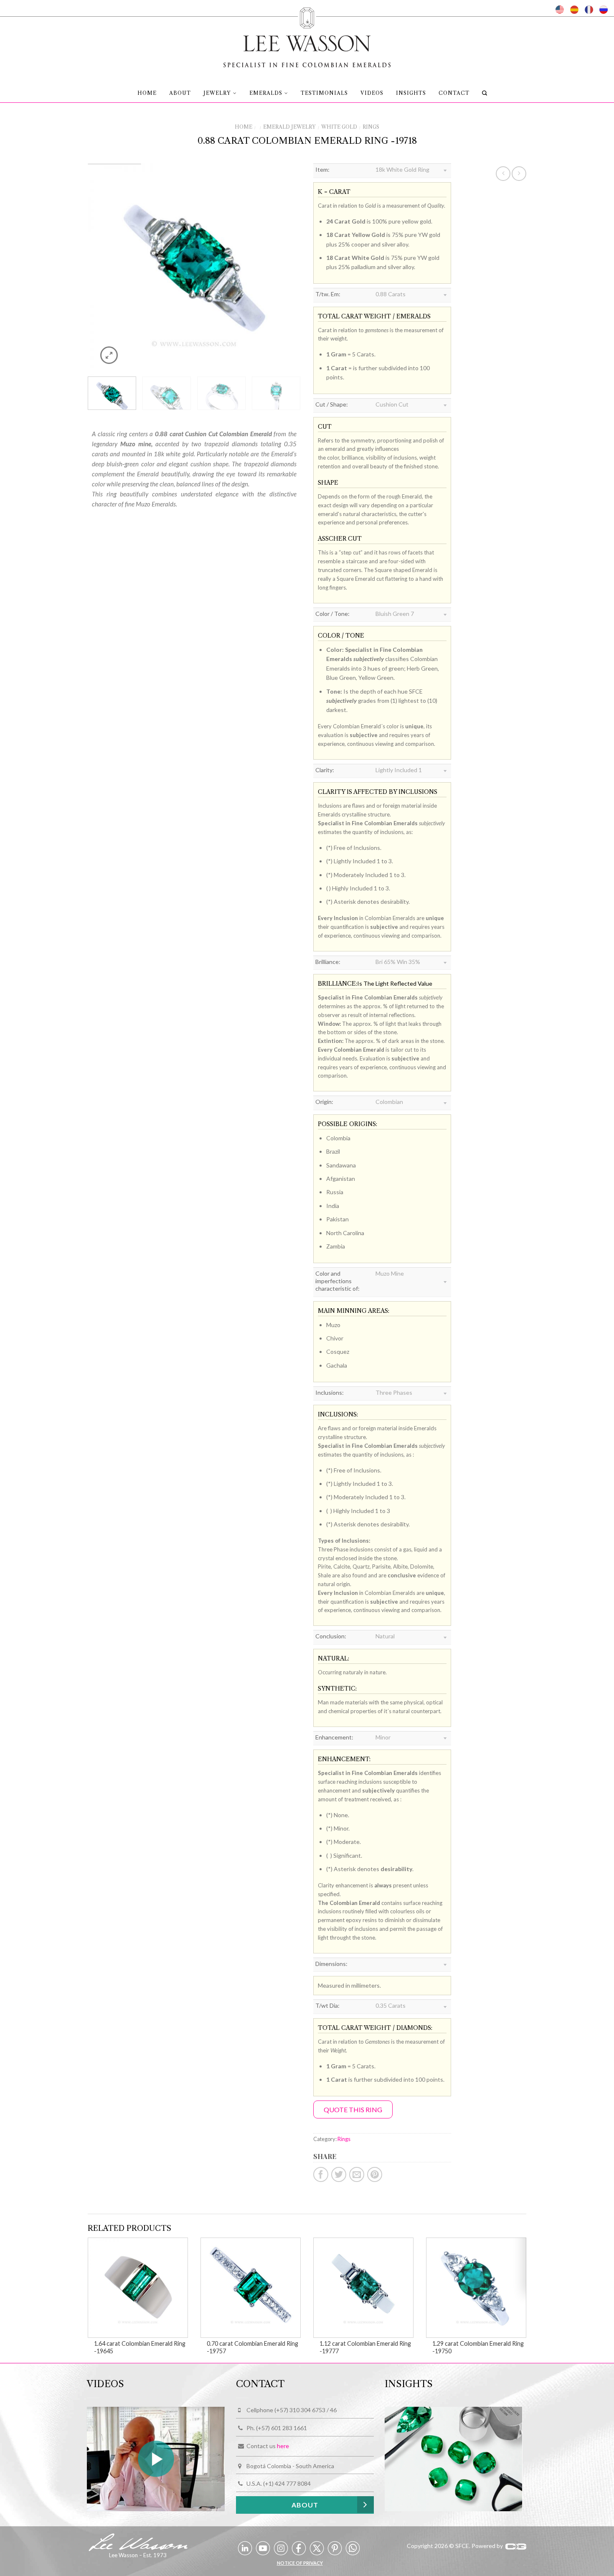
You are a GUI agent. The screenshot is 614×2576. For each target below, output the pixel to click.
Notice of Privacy (300, 2563)
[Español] (574, 10)
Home (147, 93)
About (180, 93)
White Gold (339, 127)
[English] (560, 10)
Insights (411, 93)
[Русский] (604, 10)
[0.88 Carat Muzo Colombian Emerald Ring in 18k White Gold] (194, 269)
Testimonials (324, 93)
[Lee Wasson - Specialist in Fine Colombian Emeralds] (307, 35)
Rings (371, 127)
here (283, 2446)
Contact (454, 93)
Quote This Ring (353, 2109)
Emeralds (266, 93)
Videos (372, 93)
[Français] (589, 10)
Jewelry (217, 93)
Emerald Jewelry (289, 127)
